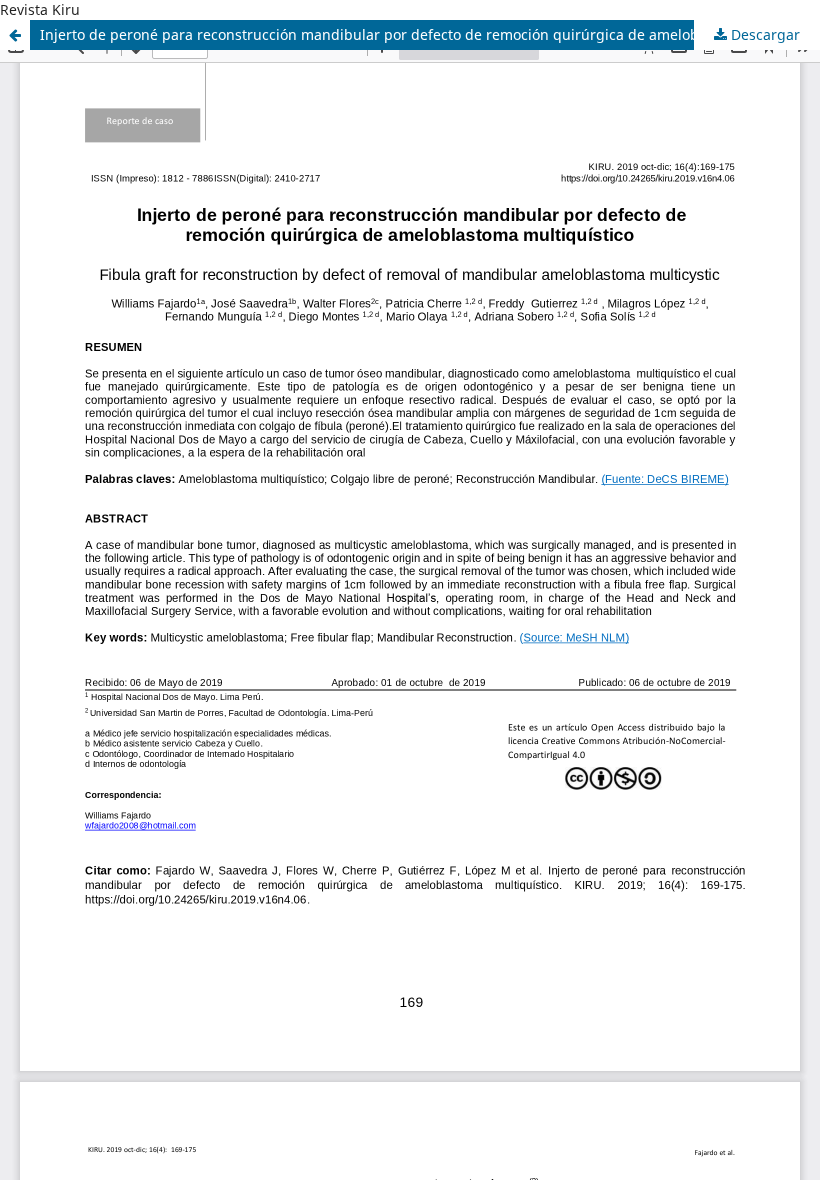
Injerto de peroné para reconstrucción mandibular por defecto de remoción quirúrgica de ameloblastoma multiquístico (430, 34)
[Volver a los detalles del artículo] (15, 35)
